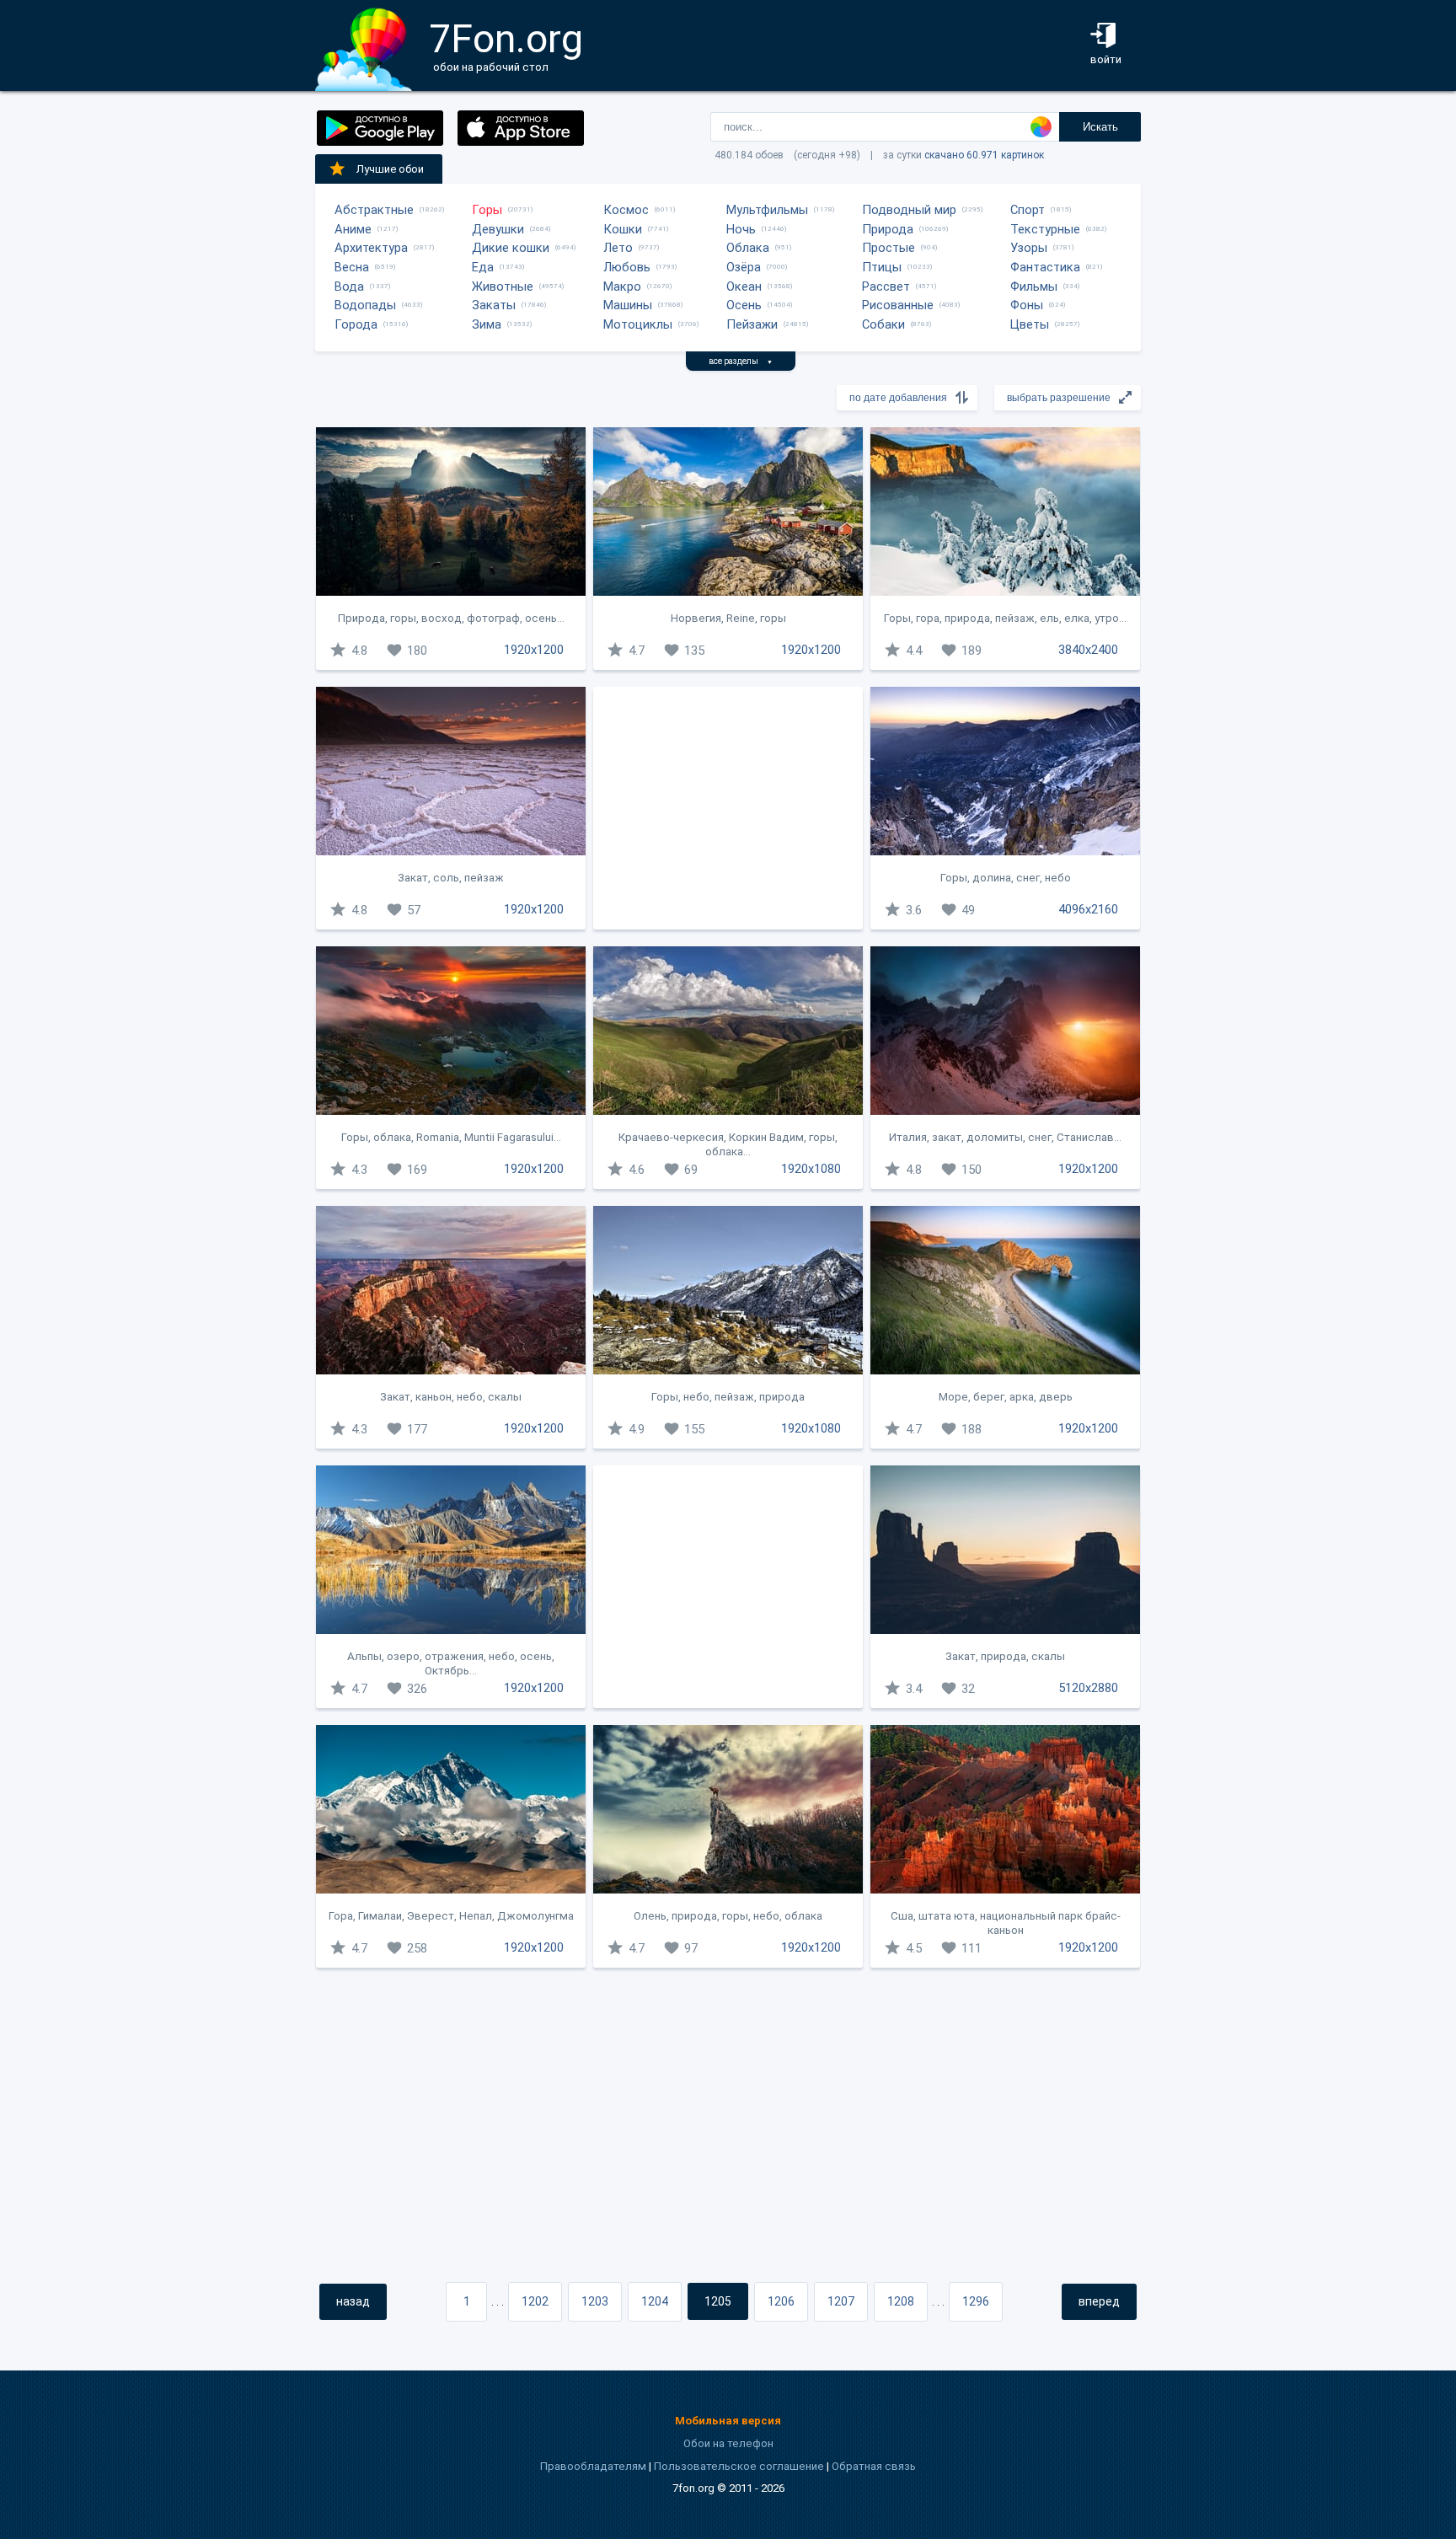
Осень (744, 305)
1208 (901, 2301)
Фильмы (1034, 287)
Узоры (1029, 248)
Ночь (741, 229)
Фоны (1027, 305)
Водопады (365, 305)
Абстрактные (374, 210)
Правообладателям (593, 2466)
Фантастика (1045, 267)
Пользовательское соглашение (739, 2466)
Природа (888, 229)
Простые (889, 248)
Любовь (627, 267)
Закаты (494, 305)
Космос (626, 210)
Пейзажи (752, 324)
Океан (744, 287)
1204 (655, 2301)
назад (353, 2301)
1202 (535, 2301)
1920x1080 (811, 1169)
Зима (487, 324)
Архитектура (371, 248)
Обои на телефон (728, 2443)
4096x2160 (1088, 909)
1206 (781, 2301)
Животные (503, 287)
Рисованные (898, 305)
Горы (487, 210)
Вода (349, 287)
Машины (628, 305)
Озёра (744, 267)
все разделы (741, 361)
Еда (483, 267)
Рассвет (886, 287)
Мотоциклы (638, 324)
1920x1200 (534, 650)
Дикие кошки (511, 248)
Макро (622, 287)
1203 (595, 2301)
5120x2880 (1088, 1688)
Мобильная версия (728, 2421)
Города (356, 324)
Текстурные (1045, 229)
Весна (352, 267)
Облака (748, 248)
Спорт (1028, 210)
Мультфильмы (767, 210)
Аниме (353, 229)
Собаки (883, 324)
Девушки (498, 229)
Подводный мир (909, 210)
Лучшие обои (390, 169)
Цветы (1030, 324)
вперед (1099, 2301)
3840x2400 (1088, 650)
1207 (841, 2301)
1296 (976, 2301)
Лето (618, 248)
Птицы (882, 267)
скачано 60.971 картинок (984, 155)
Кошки (623, 229)
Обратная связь (874, 2466)
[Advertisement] (728, 808)
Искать (1100, 127)
